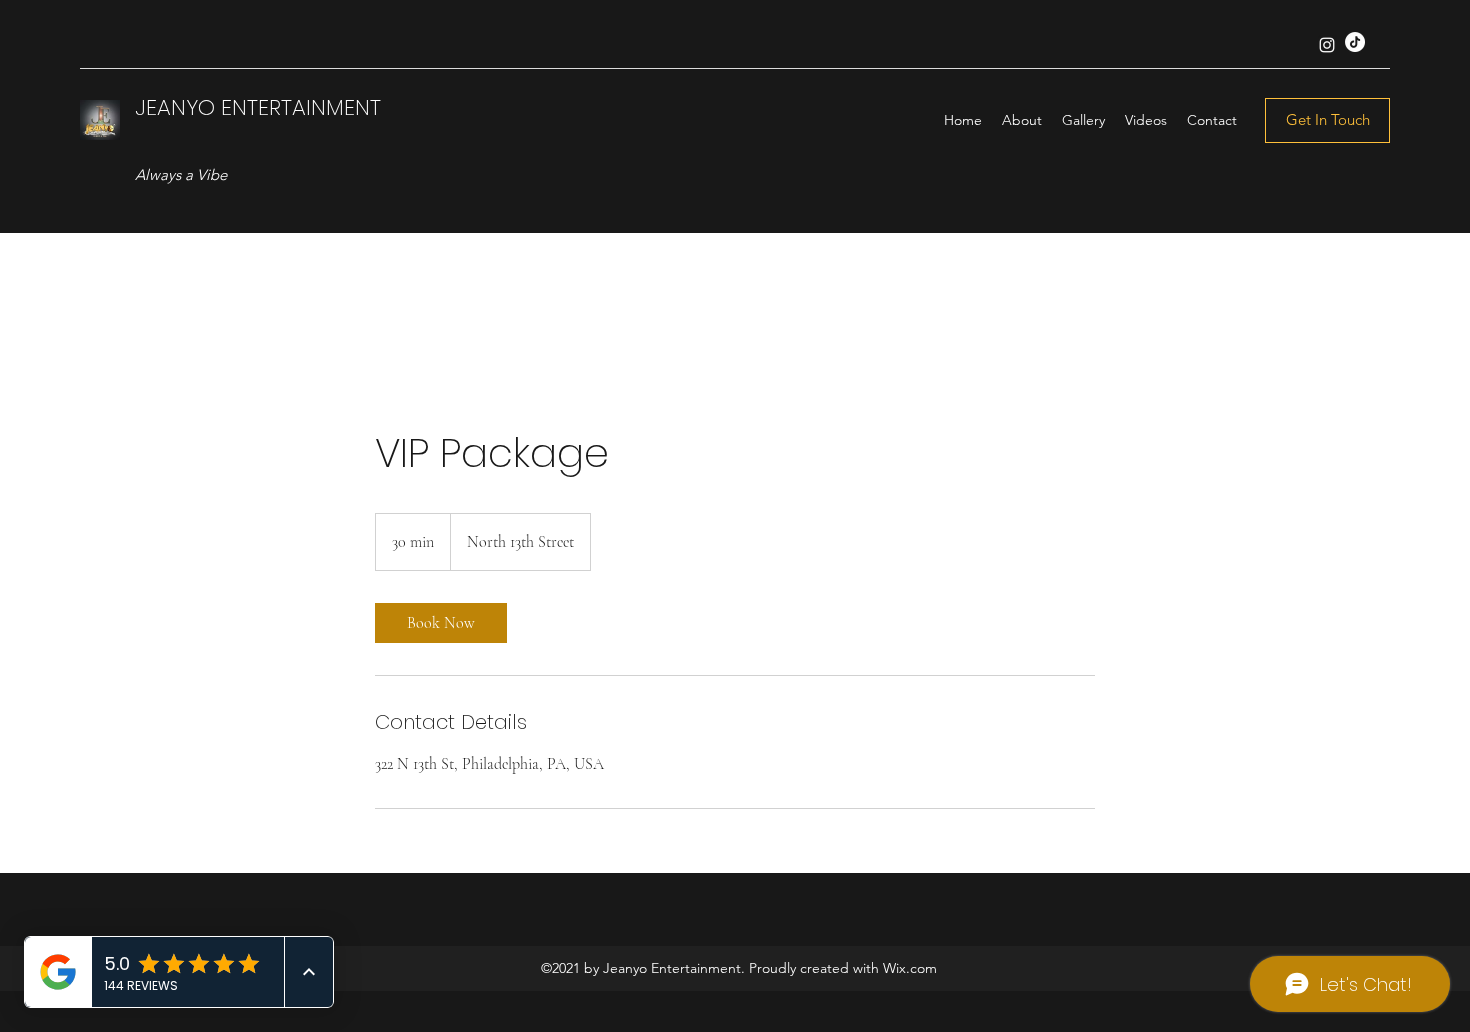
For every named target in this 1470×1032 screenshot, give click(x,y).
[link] (441, 623)
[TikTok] (1355, 42)
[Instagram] (1327, 45)
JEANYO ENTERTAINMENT (258, 107)
